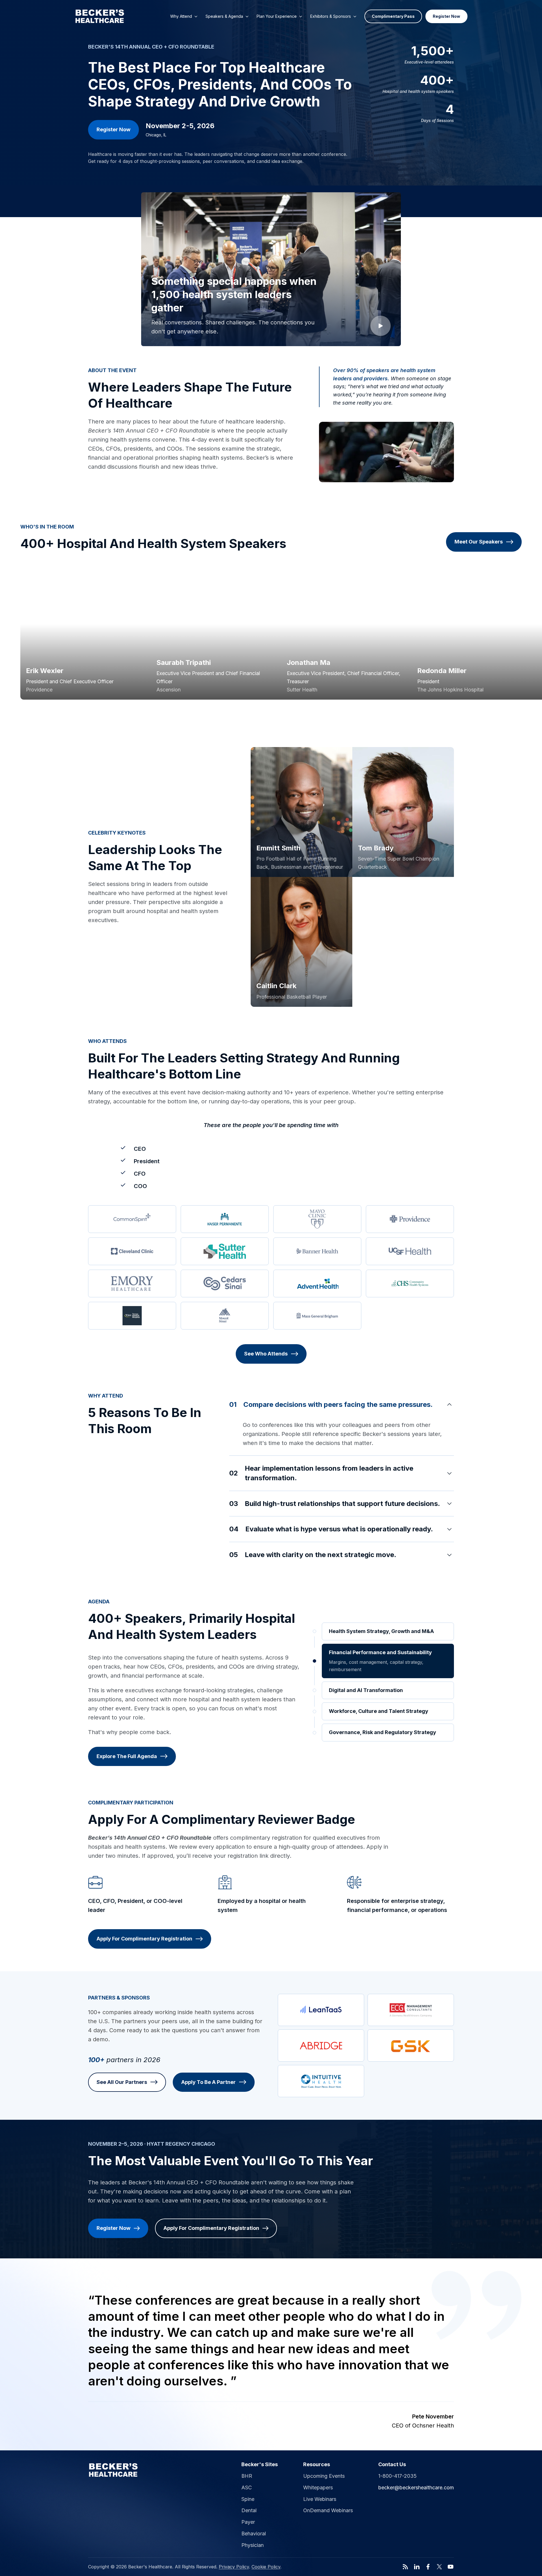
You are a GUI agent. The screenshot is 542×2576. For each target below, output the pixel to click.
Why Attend (181, 16)
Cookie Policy (266, 2567)
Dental (249, 2510)
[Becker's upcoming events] (113, 2470)
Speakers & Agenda (224, 16)
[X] (439, 2567)
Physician (253, 2545)
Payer (248, 2522)
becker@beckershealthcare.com (416, 2487)
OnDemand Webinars (328, 2510)
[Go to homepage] (100, 16)
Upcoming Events (324, 2476)
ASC (247, 2487)
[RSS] (405, 2567)
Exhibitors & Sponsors (331, 16)
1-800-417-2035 (397, 2476)
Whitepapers (318, 2487)
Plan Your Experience (277, 16)
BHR (247, 2476)
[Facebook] (428, 2567)
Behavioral (254, 2534)
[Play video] (381, 326)
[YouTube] (451, 2567)
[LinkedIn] (417, 2567)
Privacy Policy (234, 2567)
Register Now (446, 16)
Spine (248, 2499)
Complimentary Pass (393, 16)
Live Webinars (320, 2499)
